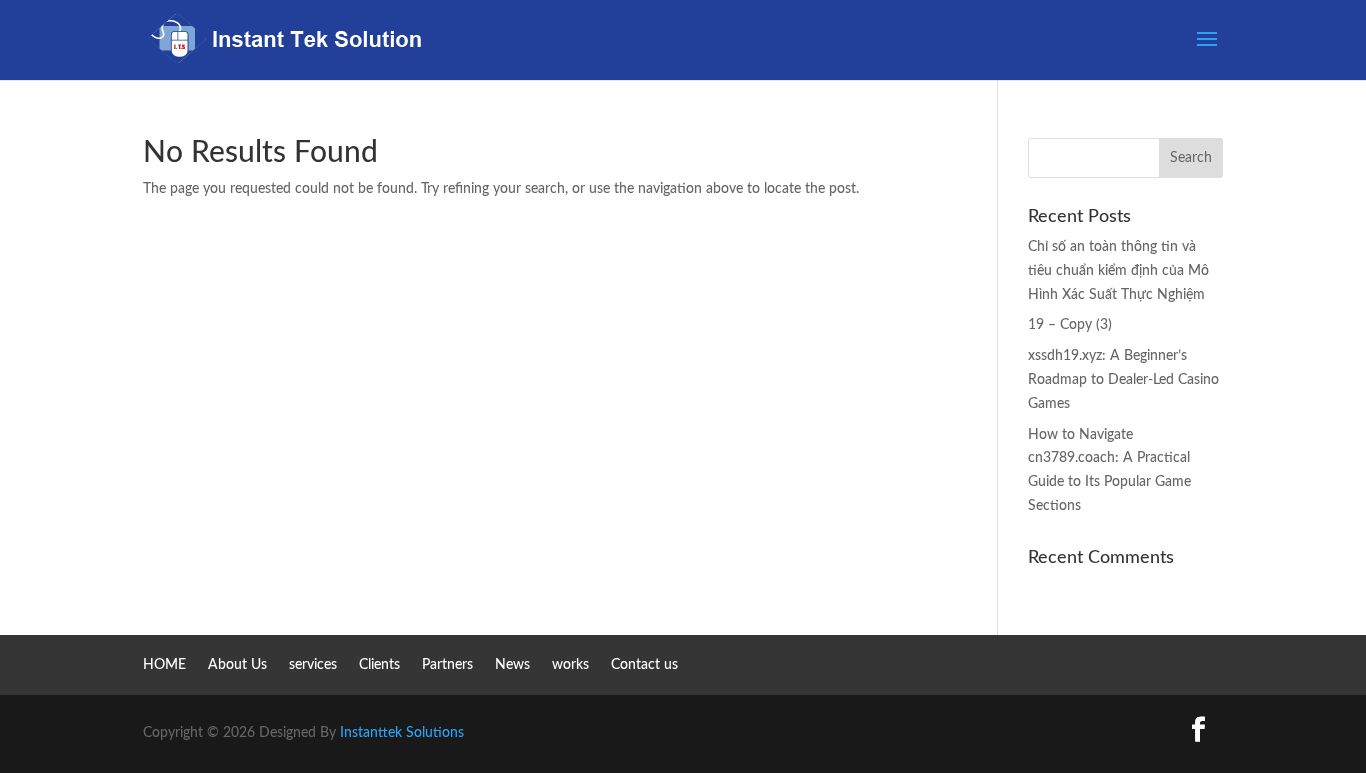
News (512, 665)
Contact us (644, 665)
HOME (164, 665)
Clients (379, 665)
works (570, 665)
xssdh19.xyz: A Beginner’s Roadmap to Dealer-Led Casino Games (1123, 380)
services (313, 665)
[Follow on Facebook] (1198, 730)
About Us (237, 665)
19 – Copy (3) (1070, 325)
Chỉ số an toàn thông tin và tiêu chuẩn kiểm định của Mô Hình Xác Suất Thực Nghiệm (1118, 271)
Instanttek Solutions (402, 733)
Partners (447, 665)
